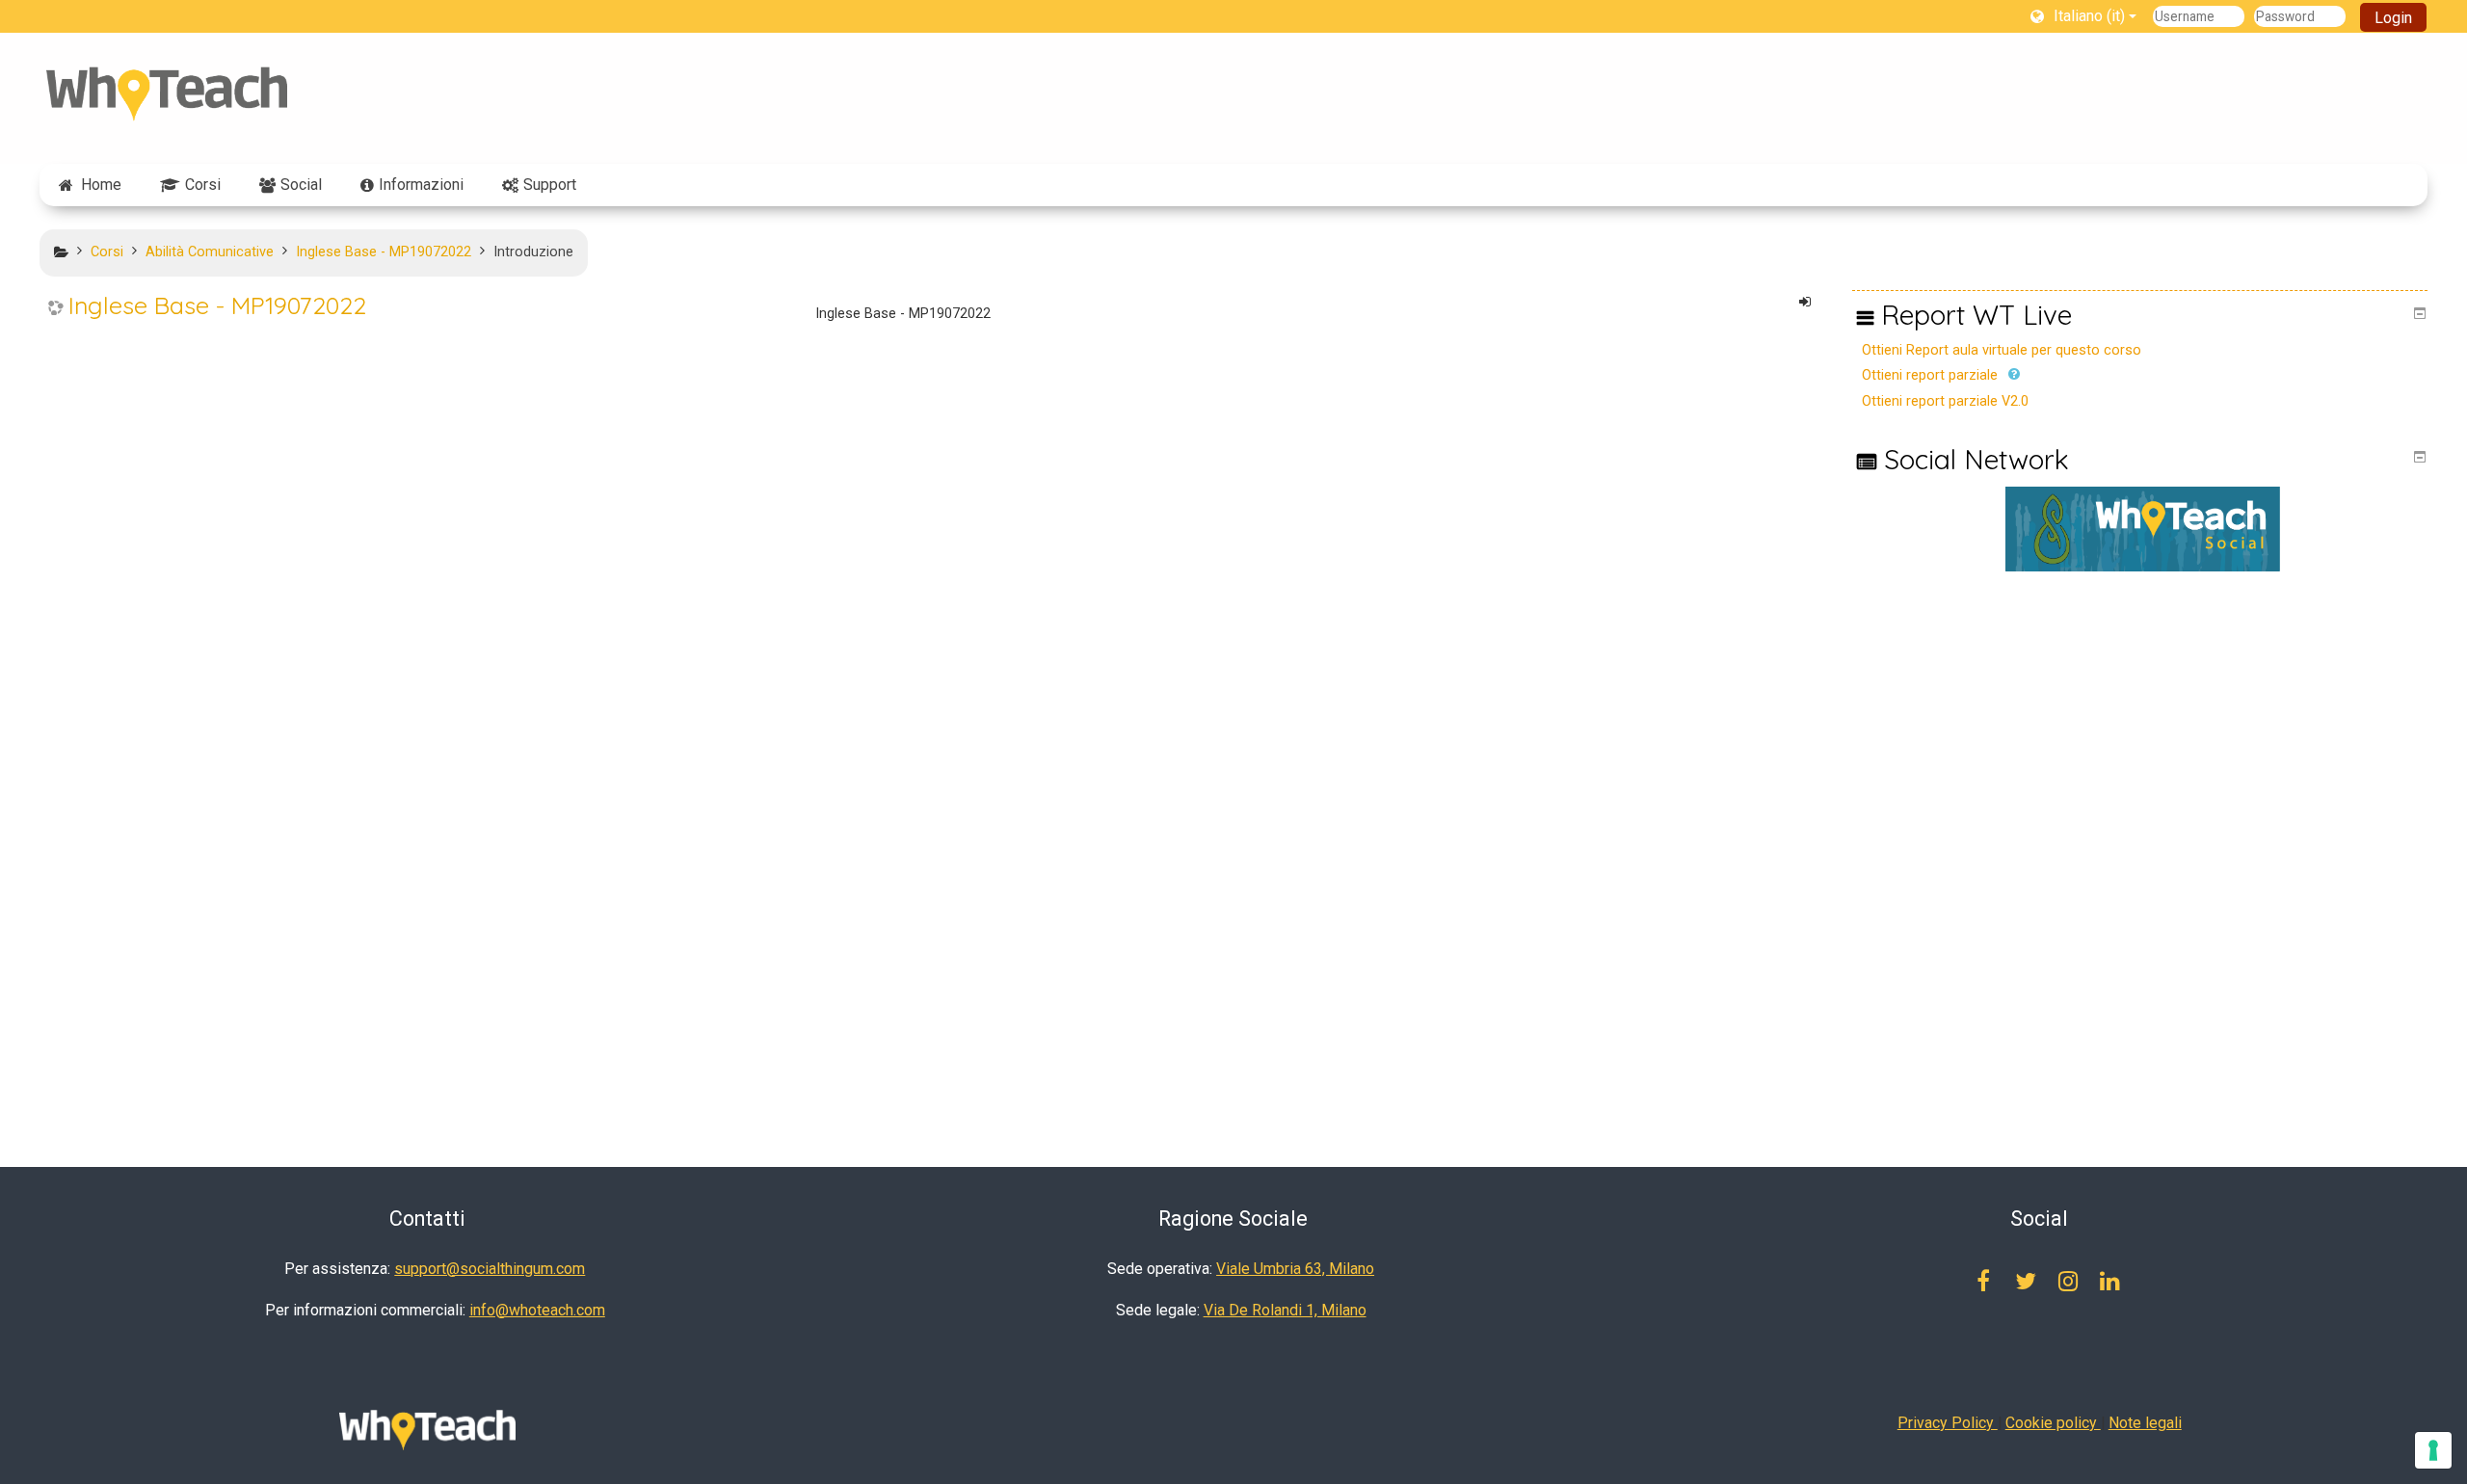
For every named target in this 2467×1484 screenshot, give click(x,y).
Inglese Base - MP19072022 (217, 305)
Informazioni (421, 185)
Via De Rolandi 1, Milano (1285, 1310)
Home (101, 185)
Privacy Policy (1948, 1423)
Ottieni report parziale (1930, 375)
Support (550, 185)
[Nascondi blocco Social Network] (2420, 457)
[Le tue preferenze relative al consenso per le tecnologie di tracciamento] (2433, 1450)
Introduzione (533, 252)
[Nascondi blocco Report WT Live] (2420, 313)
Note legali (2145, 1423)
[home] (167, 94)
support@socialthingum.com (490, 1269)
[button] (2083, 16)
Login (2393, 18)
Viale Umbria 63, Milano (1295, 1269)
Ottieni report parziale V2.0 (1945, 401)
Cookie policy (2053, 1423)
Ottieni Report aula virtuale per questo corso (2002, 350)
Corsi (203, 185)
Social (301, 185)
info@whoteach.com (537, 1310)
